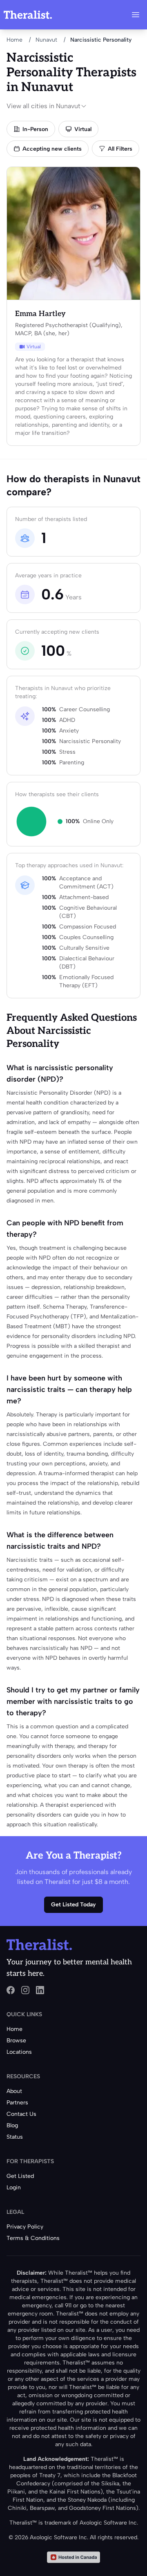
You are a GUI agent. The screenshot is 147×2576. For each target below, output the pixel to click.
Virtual (83, 129)
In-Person (35, 129)
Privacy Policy (25, 2227)
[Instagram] (25, 1990)
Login (14, 2187)
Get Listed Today (73, 1905)
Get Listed (20, 2176)
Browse (16, 2041)
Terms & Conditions (33, 2238)
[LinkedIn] (40, 1990)
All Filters (120, 149)
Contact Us (21, 2114)
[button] (136, 15)
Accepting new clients (52, 149)
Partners (17, 2103)
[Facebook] (11, 1990)
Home (14, 40)
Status (15, 2137)
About (14, 2091)
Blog (12, 2125)
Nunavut (46, 40)
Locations (19, 2052)
